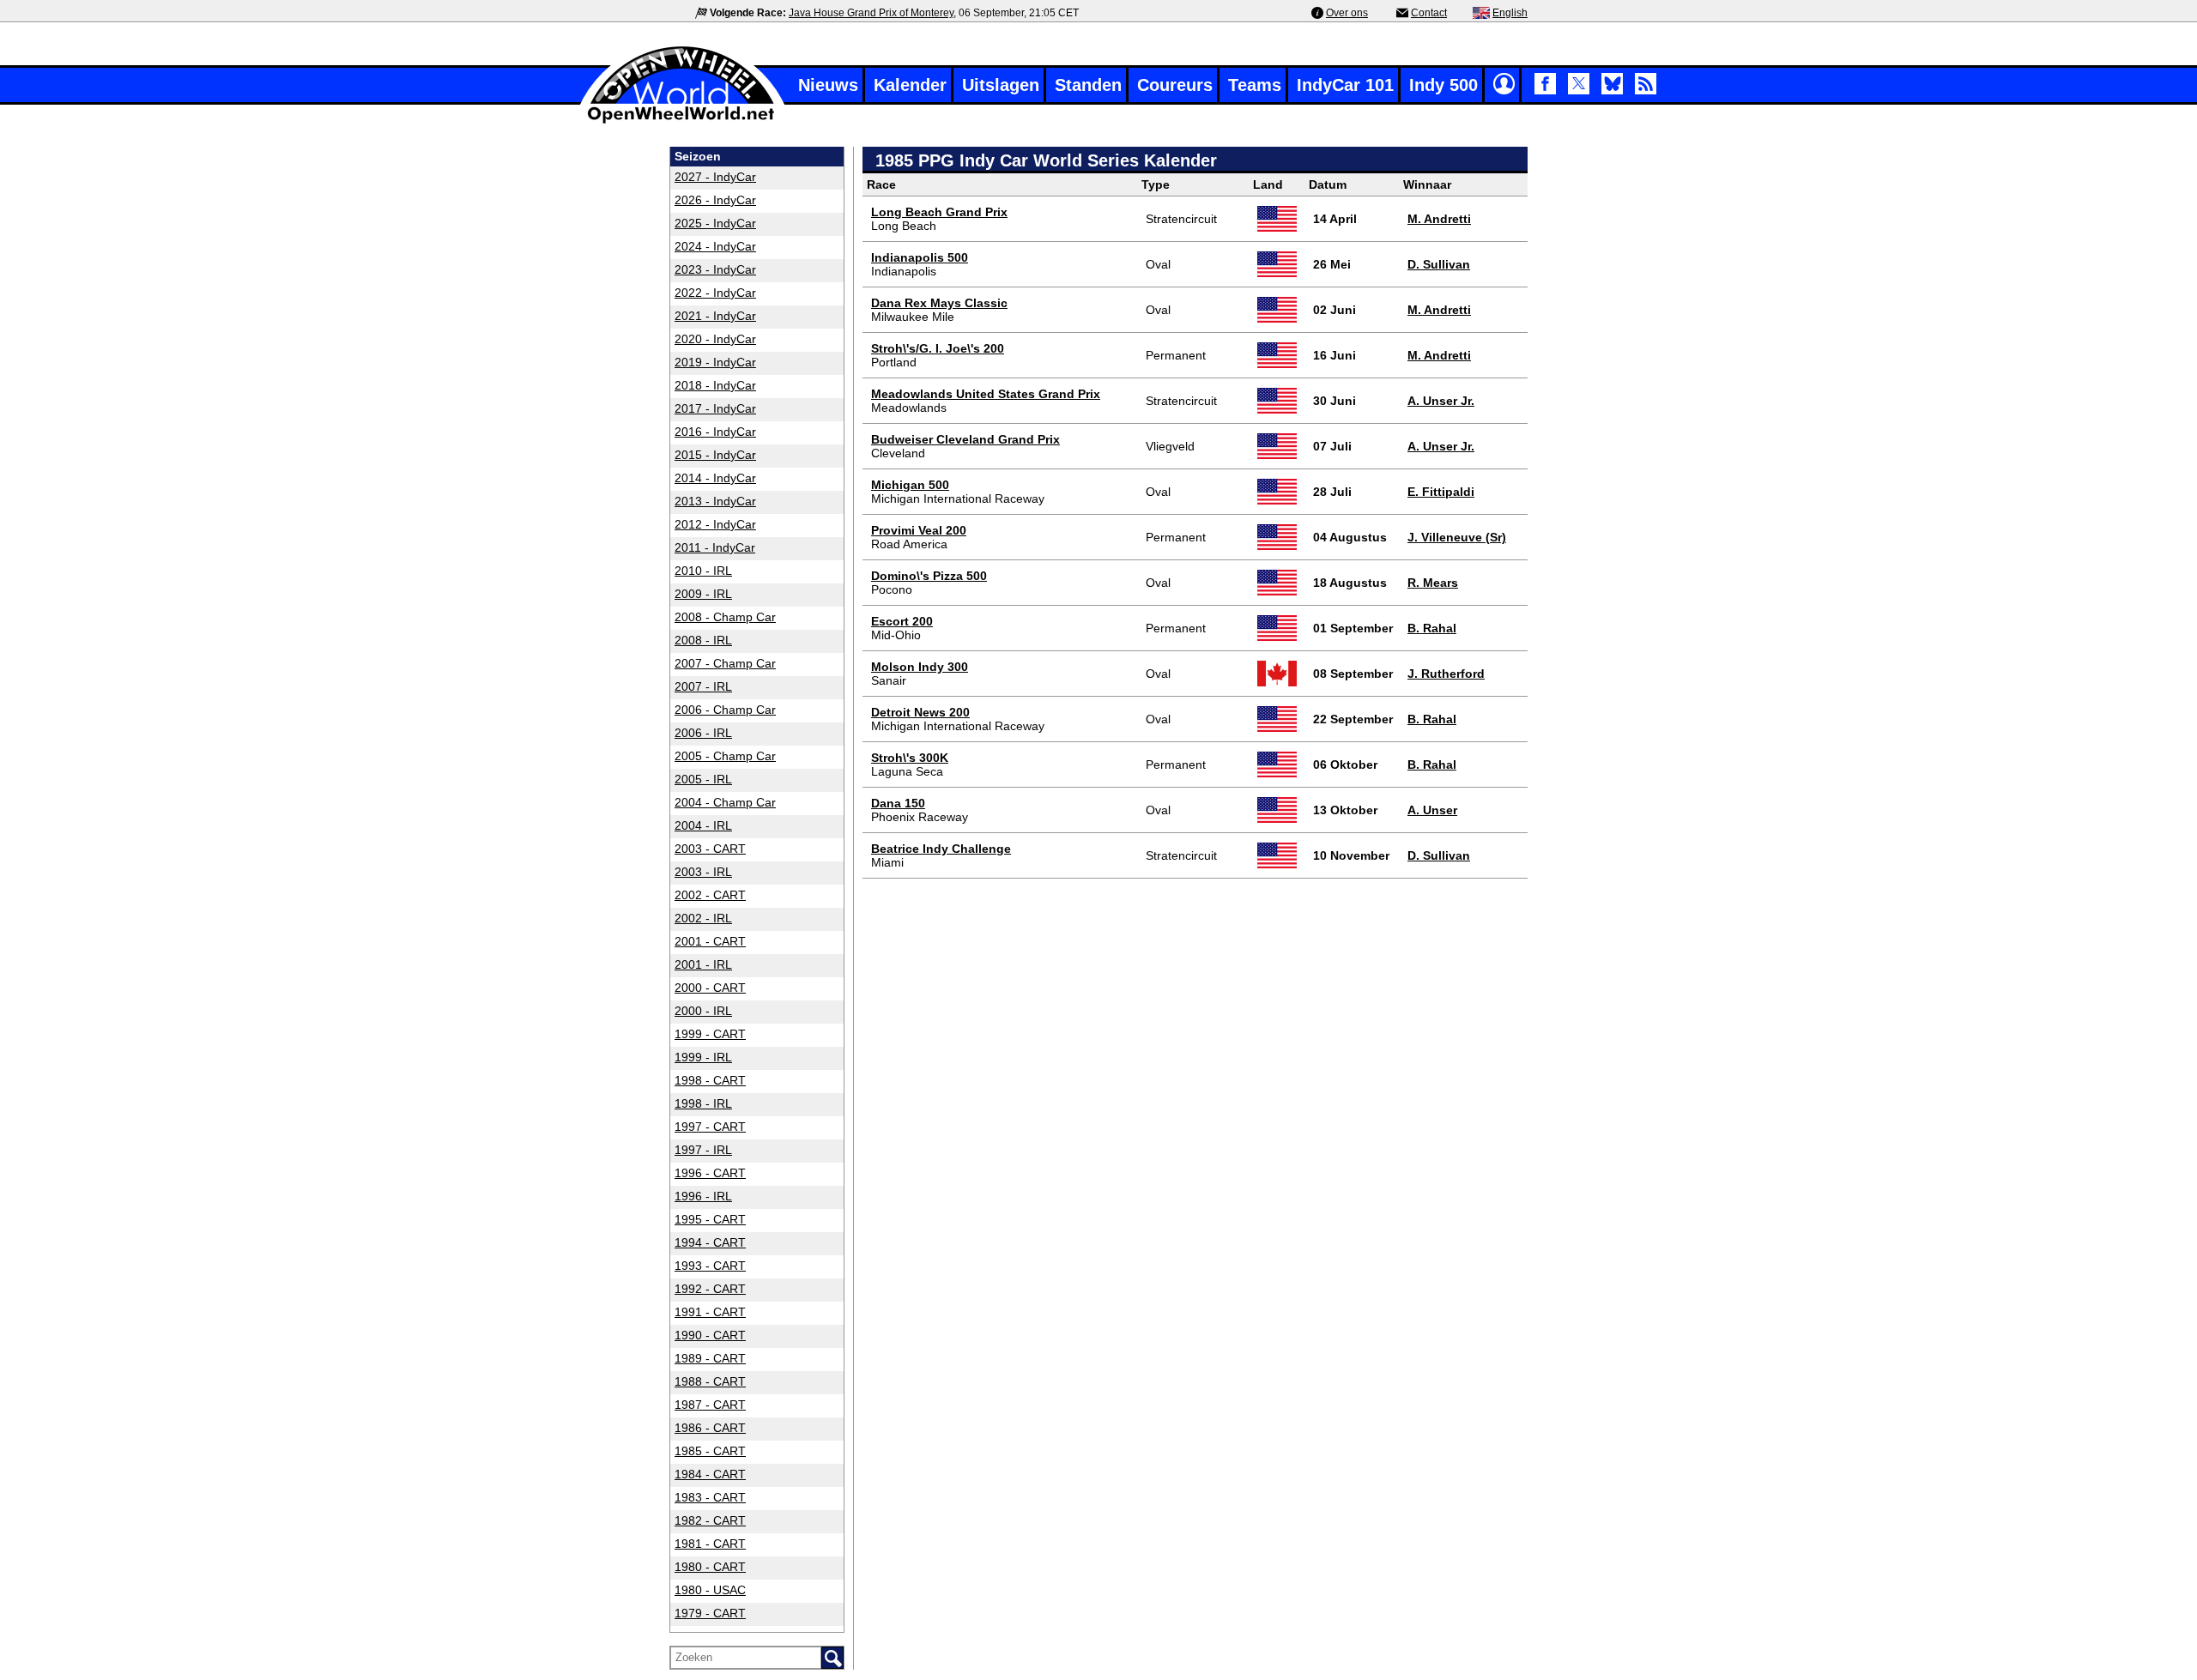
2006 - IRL (703, 733)
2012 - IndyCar (715, 524)
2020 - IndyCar (715, 339)
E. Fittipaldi (1441, 492)
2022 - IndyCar (715, 293)
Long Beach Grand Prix (939, 212)
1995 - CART (710, 1219)
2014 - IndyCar (715, 478)
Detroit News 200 (920, 712)
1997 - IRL (703, 1150)
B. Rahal (1432, 628)
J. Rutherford (1446, 674)
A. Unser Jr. (1441, 401)
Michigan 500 (910, 485)
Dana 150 (898, 803)
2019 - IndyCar (715, 362)
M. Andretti (1439, 219)
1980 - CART (710, 1567)
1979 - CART (710, 1613)
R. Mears (1433, 583)
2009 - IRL (703, 594)
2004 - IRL (703, 825)
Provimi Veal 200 (919, 530)
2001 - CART (710, 941)
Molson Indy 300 (920, 667)
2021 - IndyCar (715, 316)
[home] (682, 121)
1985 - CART (710, 1451)
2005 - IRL (703, 779)
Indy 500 (1443, 85)
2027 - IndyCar (715, 177)
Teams (1255, 85)
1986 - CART (710, 1428)
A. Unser (1432, 810)
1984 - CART (710, 1474)
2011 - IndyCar (715, 547)
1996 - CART (710, 1173)
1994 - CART (710, 1242)
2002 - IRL (703, 918)
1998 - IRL (703, 1103)
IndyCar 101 (1345, 85)
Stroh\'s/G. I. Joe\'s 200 (938, 348)
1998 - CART (710, 1080)
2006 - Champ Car (725, 710)
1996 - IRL (703, 1196)
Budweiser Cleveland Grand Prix (965, 439)
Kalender (910, 85)
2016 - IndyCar (715, 432)
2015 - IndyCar (715, 455)
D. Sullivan (1439, 264)
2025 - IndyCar (715, 223)
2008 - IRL (703, 640)
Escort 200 (902, 621)
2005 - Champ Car (725, 756)
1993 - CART (710, 1266)
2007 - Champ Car (725, 663)
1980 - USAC (710, 1590)
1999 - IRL (703, 1057)
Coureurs (1175, 85)
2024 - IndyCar (715, 246)
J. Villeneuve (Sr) (1457, 537)
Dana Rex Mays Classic (939, 303)
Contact (1429, 13)
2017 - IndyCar (715, 408)
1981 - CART (710, 1544)
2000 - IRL (703, 1011)
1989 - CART (710, 1358)
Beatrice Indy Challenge (941, 849)
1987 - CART (710, 1405)
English (1510, 13)
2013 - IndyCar (715, 501)
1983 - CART (710, 1497)
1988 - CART (710, 1381)
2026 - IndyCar (715, 200)
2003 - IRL (703, 872)
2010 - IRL (703, 571)
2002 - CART (710, 895)
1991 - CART (710, 1312)
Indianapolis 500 (920, 257)
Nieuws (828, 85)
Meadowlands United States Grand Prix (986, 394)
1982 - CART (710, 1520)
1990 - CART (710, 1335)
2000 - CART (710, 988)
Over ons (1347, 13)
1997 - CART (710, 1127)
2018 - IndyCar (715, 385)
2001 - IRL (703, 964)
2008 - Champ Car (725, 617)
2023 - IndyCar (715, 269)
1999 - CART (710, 1034)
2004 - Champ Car (725, 802)
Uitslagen (1001, 85)
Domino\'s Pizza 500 (929, 576)
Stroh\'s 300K (910, 758)
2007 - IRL (703, 686)
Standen (1088, 85)
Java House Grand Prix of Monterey (871, 13)
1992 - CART (710, 1289)
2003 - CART (710, 849)
